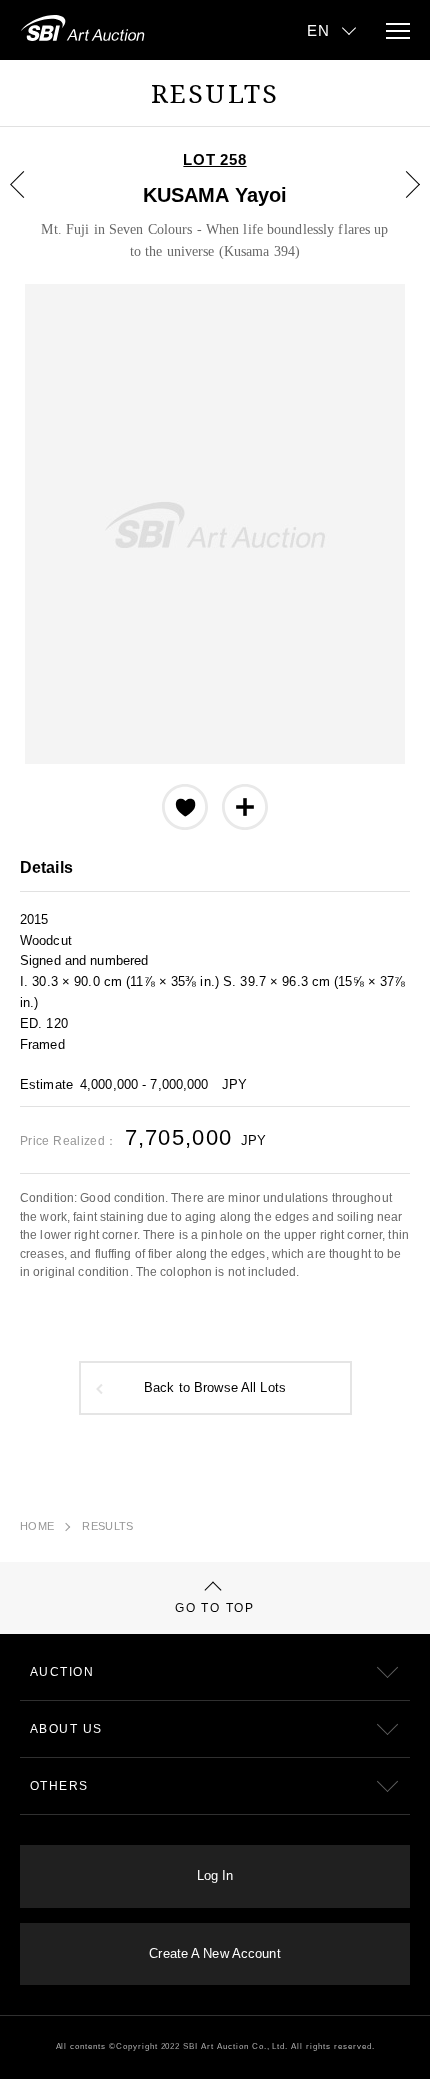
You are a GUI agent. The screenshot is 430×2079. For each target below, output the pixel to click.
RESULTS (107, 1526)
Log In (215, 1876)
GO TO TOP (214, 1608)
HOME (37, 1526)
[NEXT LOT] (401, 199)
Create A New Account (214, 1954)
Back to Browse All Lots (215, 1388)
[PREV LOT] (29, 199)
